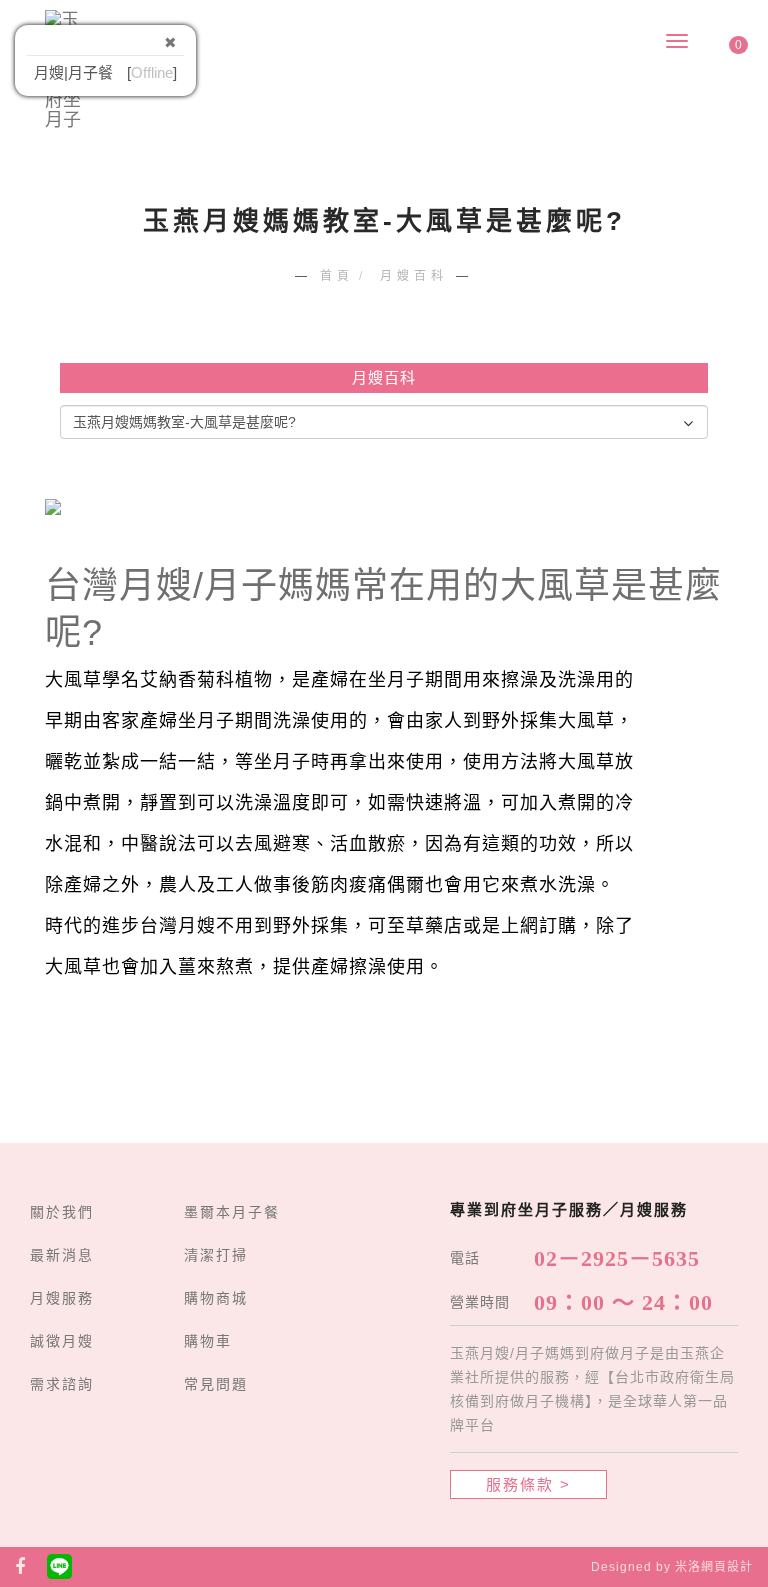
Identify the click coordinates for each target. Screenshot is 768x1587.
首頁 (337, 276)
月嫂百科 (414, 276)
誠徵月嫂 (62, 1341)
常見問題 (216, 1384)
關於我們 (62, 1212)
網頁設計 (727, 1567)
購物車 (208, 1341)
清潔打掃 (216, 1255)
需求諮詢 (62, 1384)
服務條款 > (528, 1484)
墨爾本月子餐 (232, 1212)
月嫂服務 (62, 1298)
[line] (60, 1567)
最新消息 (62, 1255)
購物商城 (216, 1298)
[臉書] (20, 1567)
